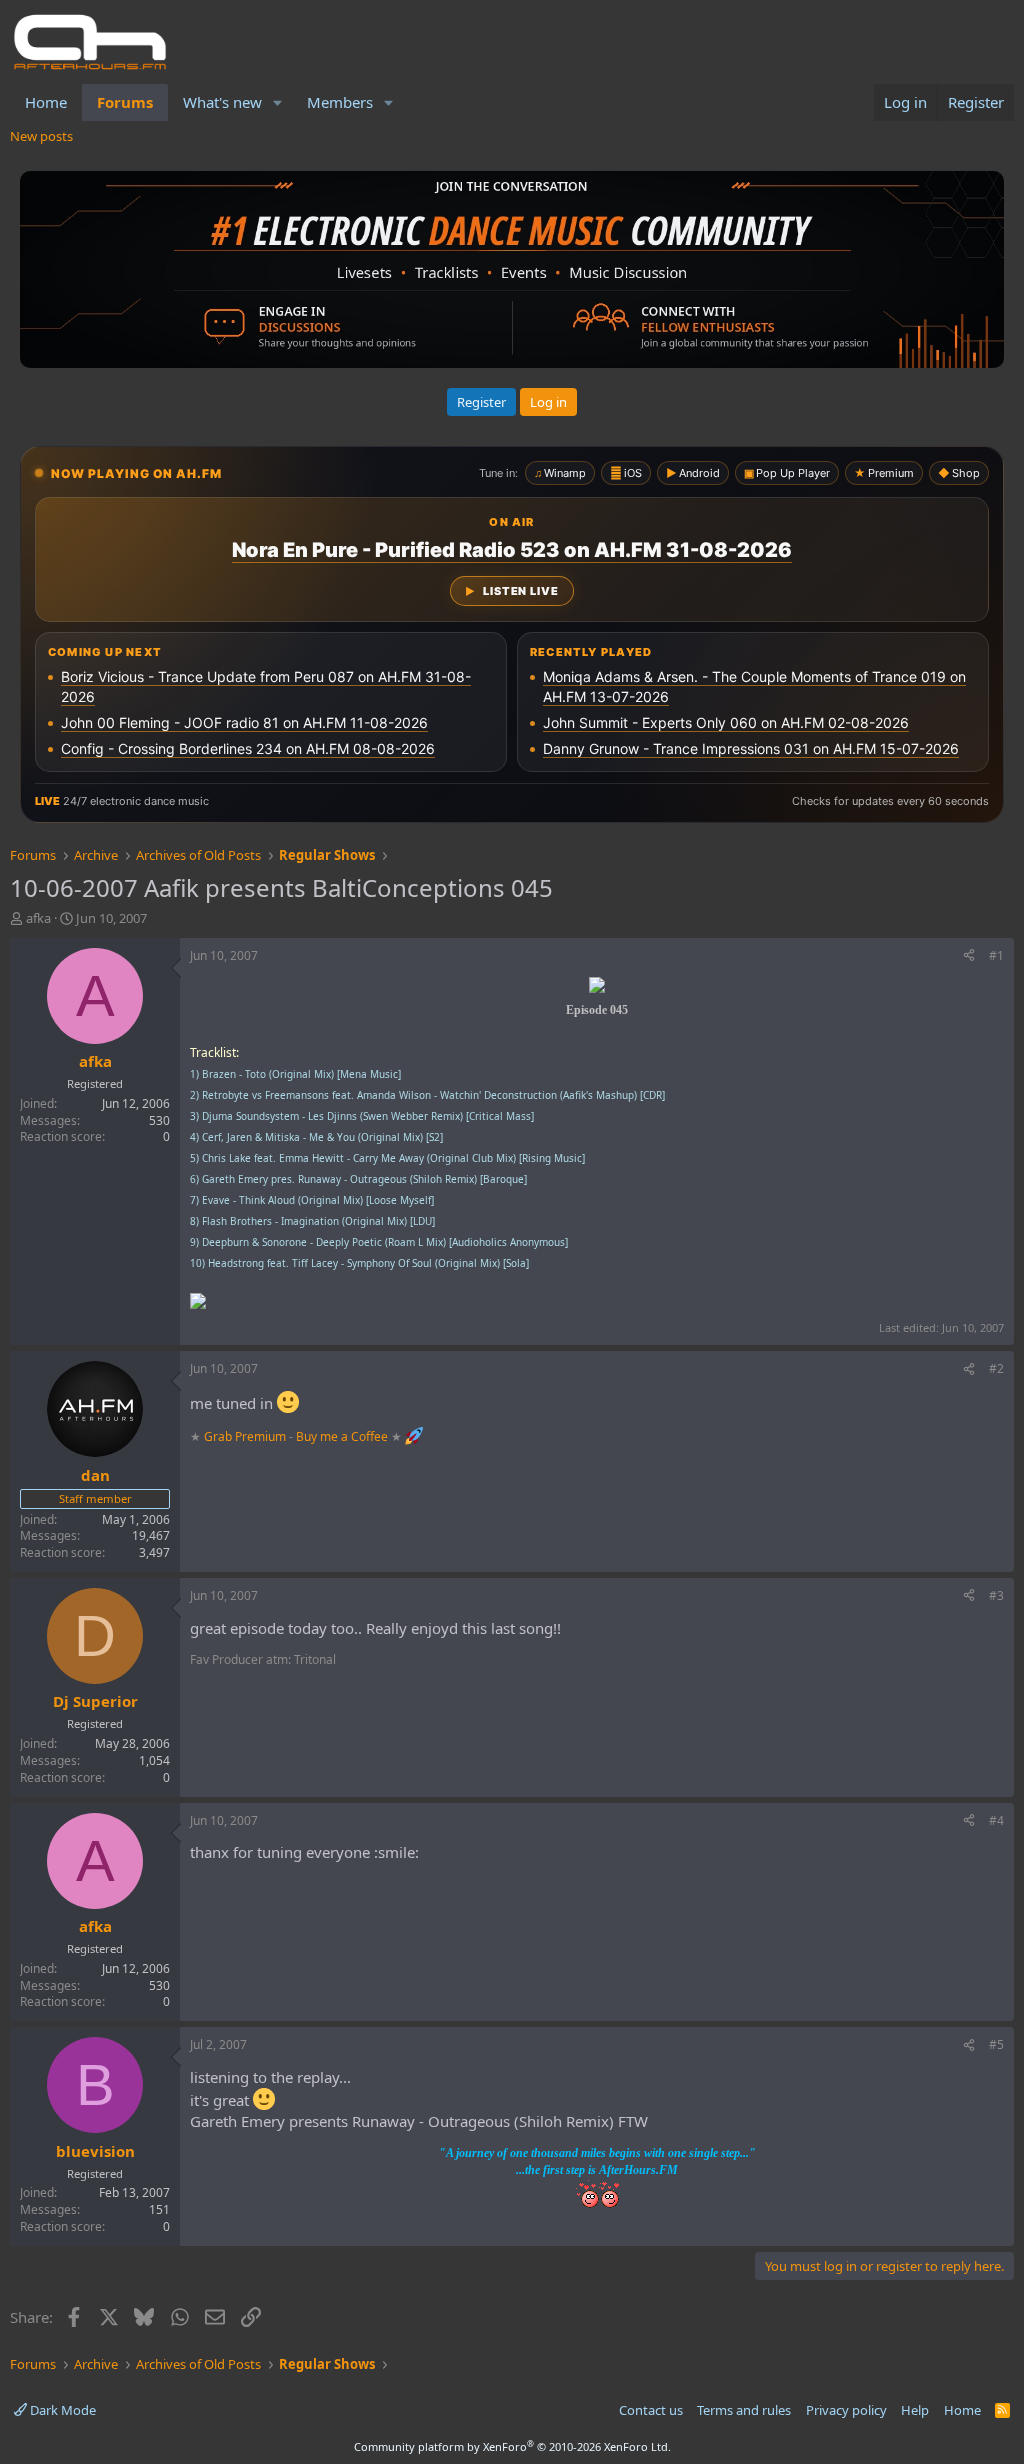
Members (340, 102)
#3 (996, 1595)
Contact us (651, 2410)
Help (915, 2410)
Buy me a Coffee (342, 1436)
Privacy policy (846, 2410)
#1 (996, 955)
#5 (996, 2044)
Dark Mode (61, 2410)
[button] (278, 102)
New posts (41, 136)
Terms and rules (744, 2410)
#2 (996, 1368)
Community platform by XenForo (512, 2446)
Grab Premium (246, 1436)
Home (46, 102)
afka (38, 918)
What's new (222, 102)
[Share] (969, 956)
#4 (996, 1820)
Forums (125, 102)
